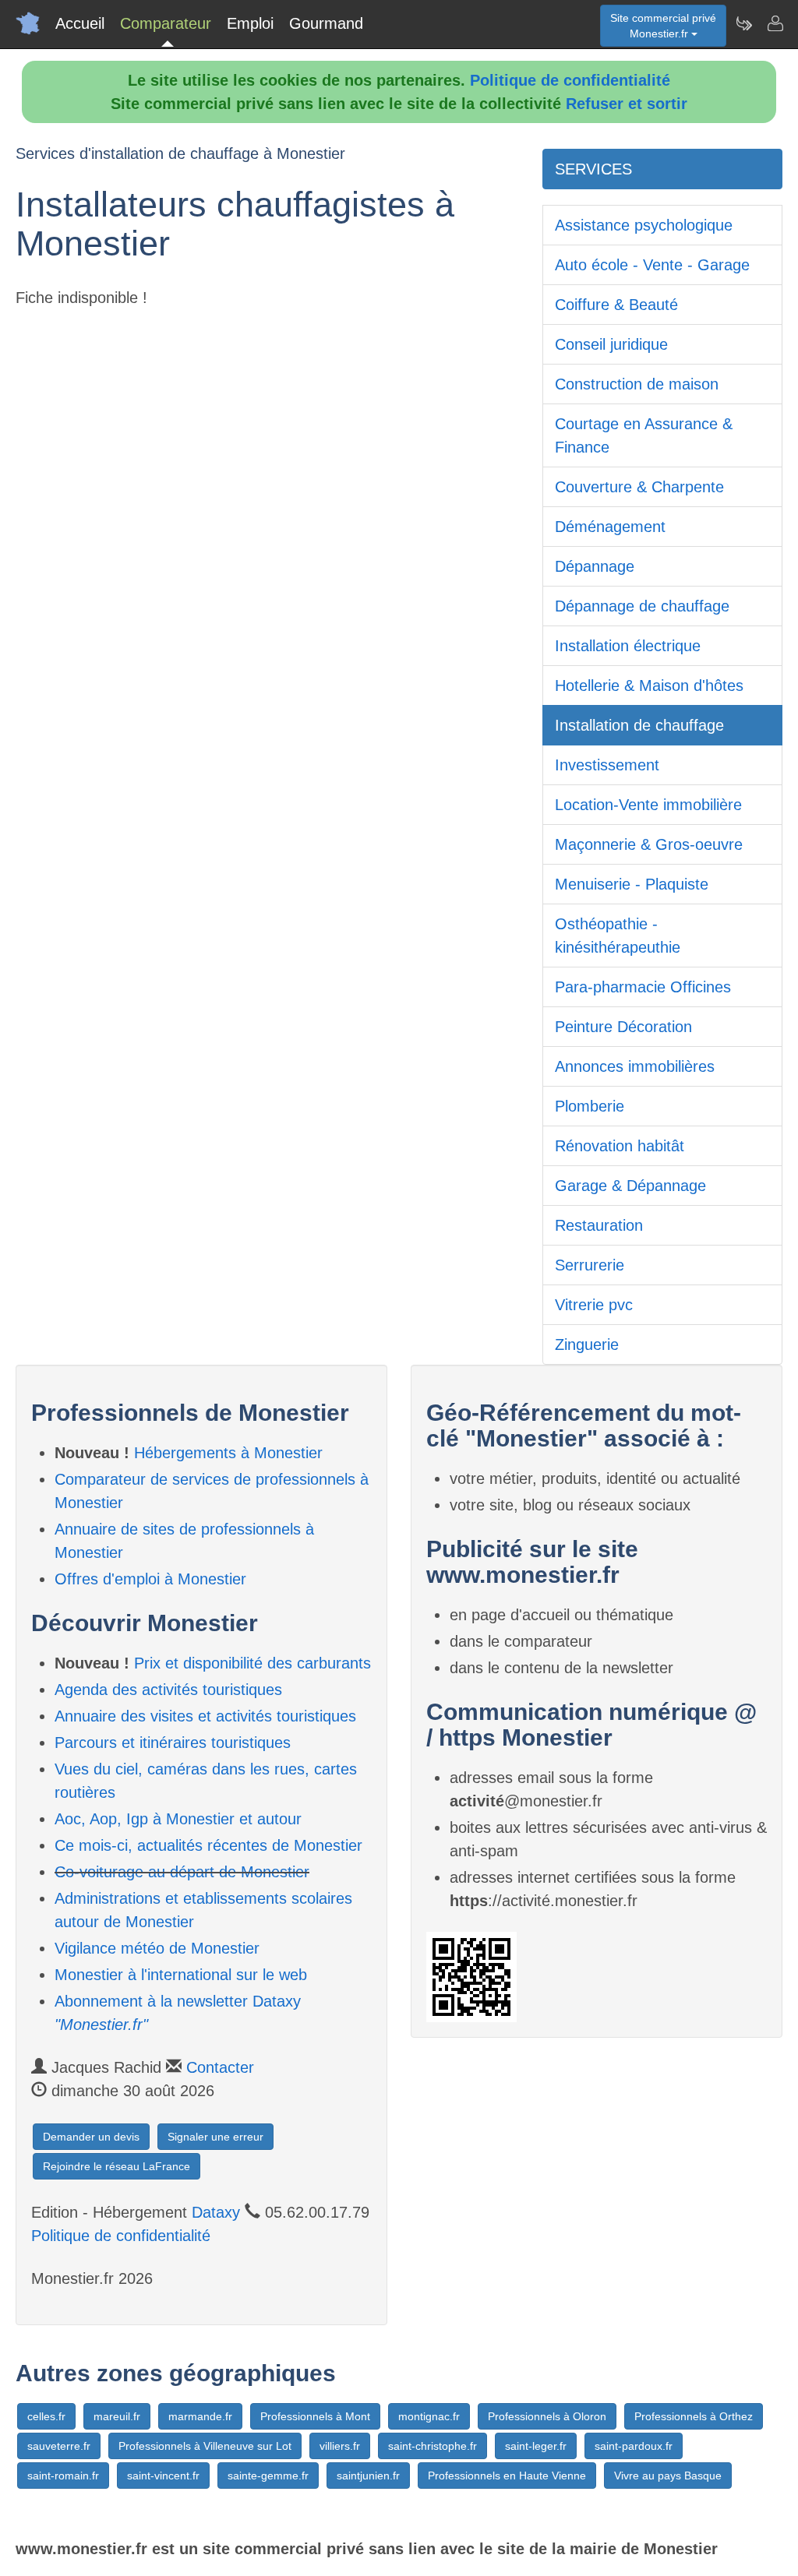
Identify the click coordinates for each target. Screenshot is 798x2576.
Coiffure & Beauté (616, 305)
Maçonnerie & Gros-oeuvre (649, 844)
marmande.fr (200, 2416)
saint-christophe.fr (433, 2446)
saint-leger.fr (536, 2446)
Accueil (80, 23)
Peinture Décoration (623, 1027)
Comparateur (166, 23)
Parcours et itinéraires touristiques (173, 1743)
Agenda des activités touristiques (168, 1690)
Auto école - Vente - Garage (652, 265)
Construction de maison (637, 384)
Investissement (607, 765)
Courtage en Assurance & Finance (644, 435)
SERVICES (593, 169)
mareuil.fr (117, 2416)
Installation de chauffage (639, 725)
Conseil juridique (611, 344)
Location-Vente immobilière (648, 805)
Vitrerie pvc (594, 1305)
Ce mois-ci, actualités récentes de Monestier (208, 1845)
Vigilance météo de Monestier (157, 1948)
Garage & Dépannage (630, 1186)
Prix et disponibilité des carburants (252, 1663)
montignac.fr (429, 2416)
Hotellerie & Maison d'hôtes (649, 685)
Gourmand (326, 23)
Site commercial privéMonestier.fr (663, 26)
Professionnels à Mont (315, 2416)
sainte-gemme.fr (268, 2476)
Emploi (250, 23)
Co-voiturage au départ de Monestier (182, 1872)
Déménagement (610, 527)
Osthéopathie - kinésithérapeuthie (618, 936)
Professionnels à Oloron (547, 2416)
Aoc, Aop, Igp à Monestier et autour (178, 1819)
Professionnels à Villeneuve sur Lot (205, 2446)
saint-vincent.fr (163, 2476)
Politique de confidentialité (570, 80)
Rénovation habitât (620, 1146)
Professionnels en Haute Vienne (507, 2476)
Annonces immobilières (635, 1066)
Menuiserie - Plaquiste (632, 884)
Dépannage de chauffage (642, 606)
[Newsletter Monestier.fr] (743, 23)
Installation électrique (628, 646)
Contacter (220, 2067)
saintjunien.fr (368, 2476)
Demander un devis (91, 2137)
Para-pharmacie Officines (643, 987)
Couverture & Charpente (639, 487)
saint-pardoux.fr (634, 2446)
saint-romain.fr (63, 2476)
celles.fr (46, 2416)
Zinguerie (587, 1344)
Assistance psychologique (644, 225)
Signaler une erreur (215, 2137)
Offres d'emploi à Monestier (150, 1579)
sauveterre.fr (59, 2446)
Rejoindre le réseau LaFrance (117, 2166)
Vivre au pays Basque (668, 2476)
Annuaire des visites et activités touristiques (205, 1716)
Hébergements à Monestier (228, 1453)
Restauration (599, 1225)
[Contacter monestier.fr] (775, 23)
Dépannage (595, 566)
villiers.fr (340, 2446)
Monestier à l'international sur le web (181, 1975)
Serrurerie (590, 1265)
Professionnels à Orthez (694, 2416)
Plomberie (590, 1106)
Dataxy (216, 2212)
